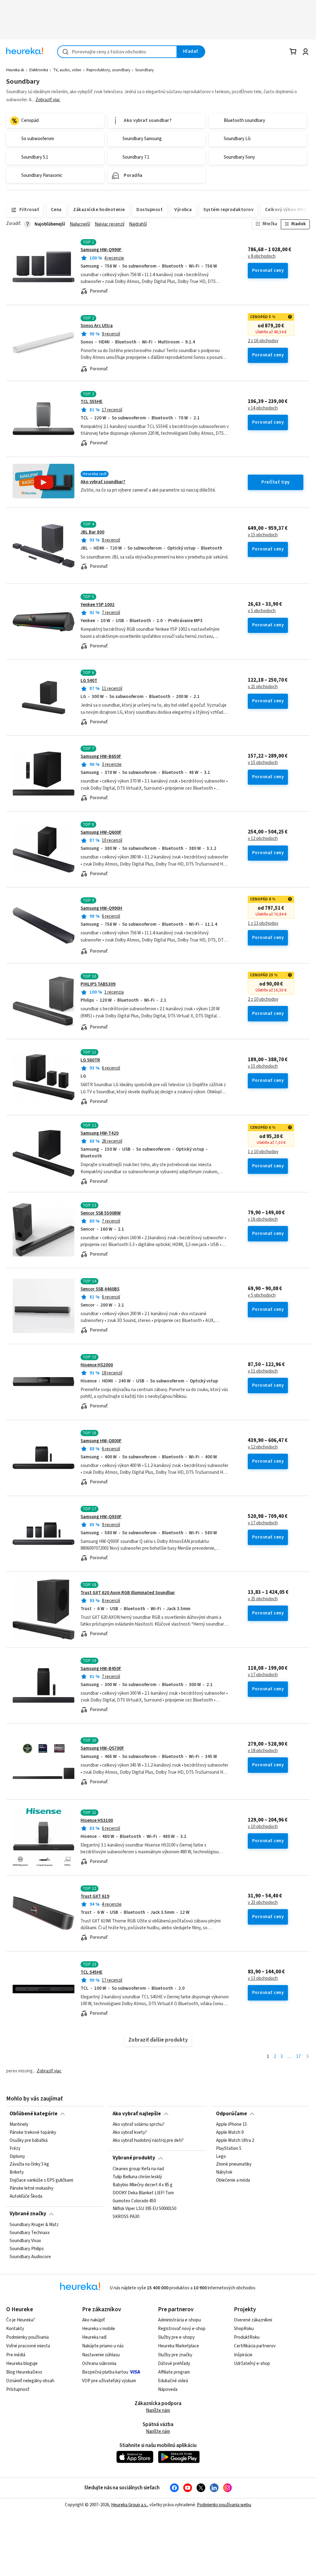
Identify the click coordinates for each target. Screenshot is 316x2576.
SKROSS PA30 (126, 2217)
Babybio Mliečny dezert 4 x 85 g (143, 2185)
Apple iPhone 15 (231, 2125)
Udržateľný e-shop (252, 2364)
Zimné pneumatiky (234, 2164)
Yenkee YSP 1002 (98, 605)
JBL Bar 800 (92, 532)
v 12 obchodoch (263, 839)
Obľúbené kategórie (33, 2114)
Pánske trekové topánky (33, 2133)
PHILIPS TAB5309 (98, 984)
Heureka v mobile (99, 2329)
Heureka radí (94, 2337)
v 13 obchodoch (263, 1979)
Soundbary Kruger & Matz (34, 2225)
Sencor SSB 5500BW (101, 1213)
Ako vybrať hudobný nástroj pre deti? (148, 2141)
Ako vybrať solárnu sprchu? (139, 2125)
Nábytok (224, 2172)
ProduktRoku (247, 2337)
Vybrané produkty (134, 2158)
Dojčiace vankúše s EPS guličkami (41, 2180)
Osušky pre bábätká (29, 2141)
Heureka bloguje (22, 2364)
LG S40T (89, 681)
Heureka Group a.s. (129, 2505)
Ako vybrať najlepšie (137, 2114)
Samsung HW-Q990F (101, 250)
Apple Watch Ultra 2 (235, 2141)
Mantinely (19, 2125)
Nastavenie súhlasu (101, 2355)
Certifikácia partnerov (255, 2346)
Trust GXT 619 (95, 1896)
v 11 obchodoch (263, 1371)
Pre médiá (16, 2355)
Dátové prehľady (174, 2364)
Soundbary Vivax (25, 2241)
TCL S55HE (91, 402)
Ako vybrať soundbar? (103, 482)
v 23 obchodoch (263, 1903)
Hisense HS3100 (97, 1820)
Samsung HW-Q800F (101, 1441)
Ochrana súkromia (99, 2364)
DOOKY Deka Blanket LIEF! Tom (143, 2193)
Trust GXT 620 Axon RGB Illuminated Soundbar (128, 1593)
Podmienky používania (27, 2337)
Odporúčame (231, 2114)
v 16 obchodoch (263, 1219)
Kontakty (15, 2329)
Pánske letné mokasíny (31, 2188)
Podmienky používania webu (224, 2505)
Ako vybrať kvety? (130, 2133)
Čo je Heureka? (21, 2320)
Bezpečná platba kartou (105, 2372)
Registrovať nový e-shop (182, 2329)
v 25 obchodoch (263, 1599)
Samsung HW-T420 (100, 1133)
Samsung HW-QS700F (102, 1748)
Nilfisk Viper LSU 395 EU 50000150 (144, 2209)
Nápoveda (168, 2389)
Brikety (17, 2172)
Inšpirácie (243, 2355)
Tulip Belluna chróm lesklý (137, 2177)
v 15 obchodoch (263, 535)
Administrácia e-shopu (179, 2320)
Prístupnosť (18, 2389)
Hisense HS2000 (97, 1365)
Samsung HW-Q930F (101, 1517)
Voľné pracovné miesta (28, 2346)
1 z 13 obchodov (263, 924)
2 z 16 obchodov (263, 341)
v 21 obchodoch (263, 687)
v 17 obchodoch (263, 1523)
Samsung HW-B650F (101, 756)
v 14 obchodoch (263, 408)
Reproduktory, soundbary (108, 70)
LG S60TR (90, 1060)
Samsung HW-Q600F (101, 832)
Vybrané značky (28, 2214)
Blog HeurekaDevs (24, 2372)
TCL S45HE (91, 1972)
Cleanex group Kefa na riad (138, 2169)
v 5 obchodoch (262, 611)
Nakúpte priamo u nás (103, 2346)
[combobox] (117, 52)
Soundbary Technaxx (30, 2233)
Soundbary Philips (27, 2249)
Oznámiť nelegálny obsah (30, 2381)
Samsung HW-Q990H (101, 908)
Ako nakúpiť (94, 2320)
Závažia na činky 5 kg (29, 2164)
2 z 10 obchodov (263, 999)
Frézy (15, 2148)
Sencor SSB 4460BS (100, 1289)
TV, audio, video (67, 70)
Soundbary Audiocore (30, 2257)
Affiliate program (174, 2372)
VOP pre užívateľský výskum (109, 2381)
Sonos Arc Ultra (97, 326)
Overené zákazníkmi (253, 2320)
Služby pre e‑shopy (176, 2337)
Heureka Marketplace (179, 2346)
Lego (221, 2156)
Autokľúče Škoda (26, 2196)
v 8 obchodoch (262, 256)
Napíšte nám (158, 2410)
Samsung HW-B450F (101, 1669)
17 (298, 2057)
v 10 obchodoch (263, 1827)
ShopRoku (244, 2329)
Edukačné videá (173, 2381)
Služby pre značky (175, 2355)
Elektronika (39, 70)
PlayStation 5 (229, 2148)
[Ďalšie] (308, 2057)
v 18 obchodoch (263, 1751)
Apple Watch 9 (230, 2133)
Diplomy (17, 2156)
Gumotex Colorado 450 (134, 2201)
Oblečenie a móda (233, 2180)
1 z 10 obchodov (263, 1152)
